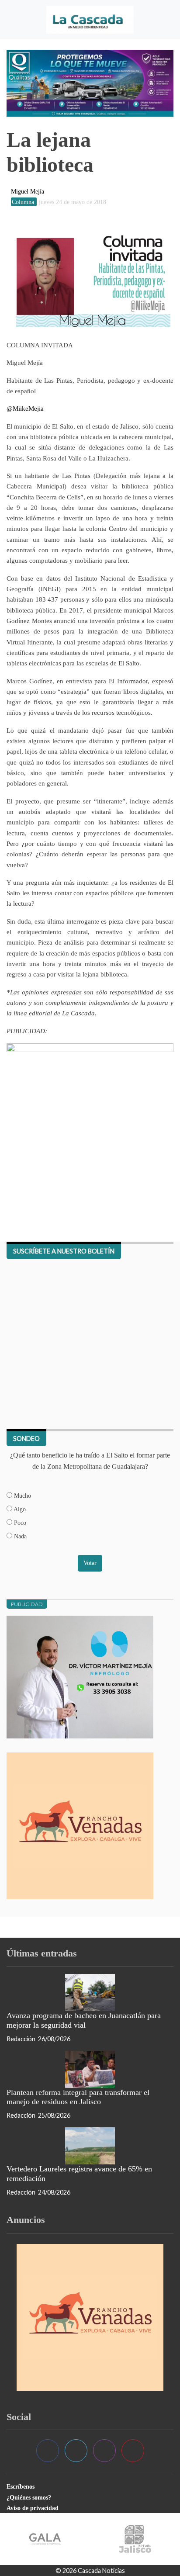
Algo (19, 1509)
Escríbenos (21, 2486)
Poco (19, 1523)
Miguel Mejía (28, 191)
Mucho (22, 1496)
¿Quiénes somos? (29, 2497)
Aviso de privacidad (33, 2508)
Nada (19, 1536)
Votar (90, 1563)
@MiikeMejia (25, 408)
